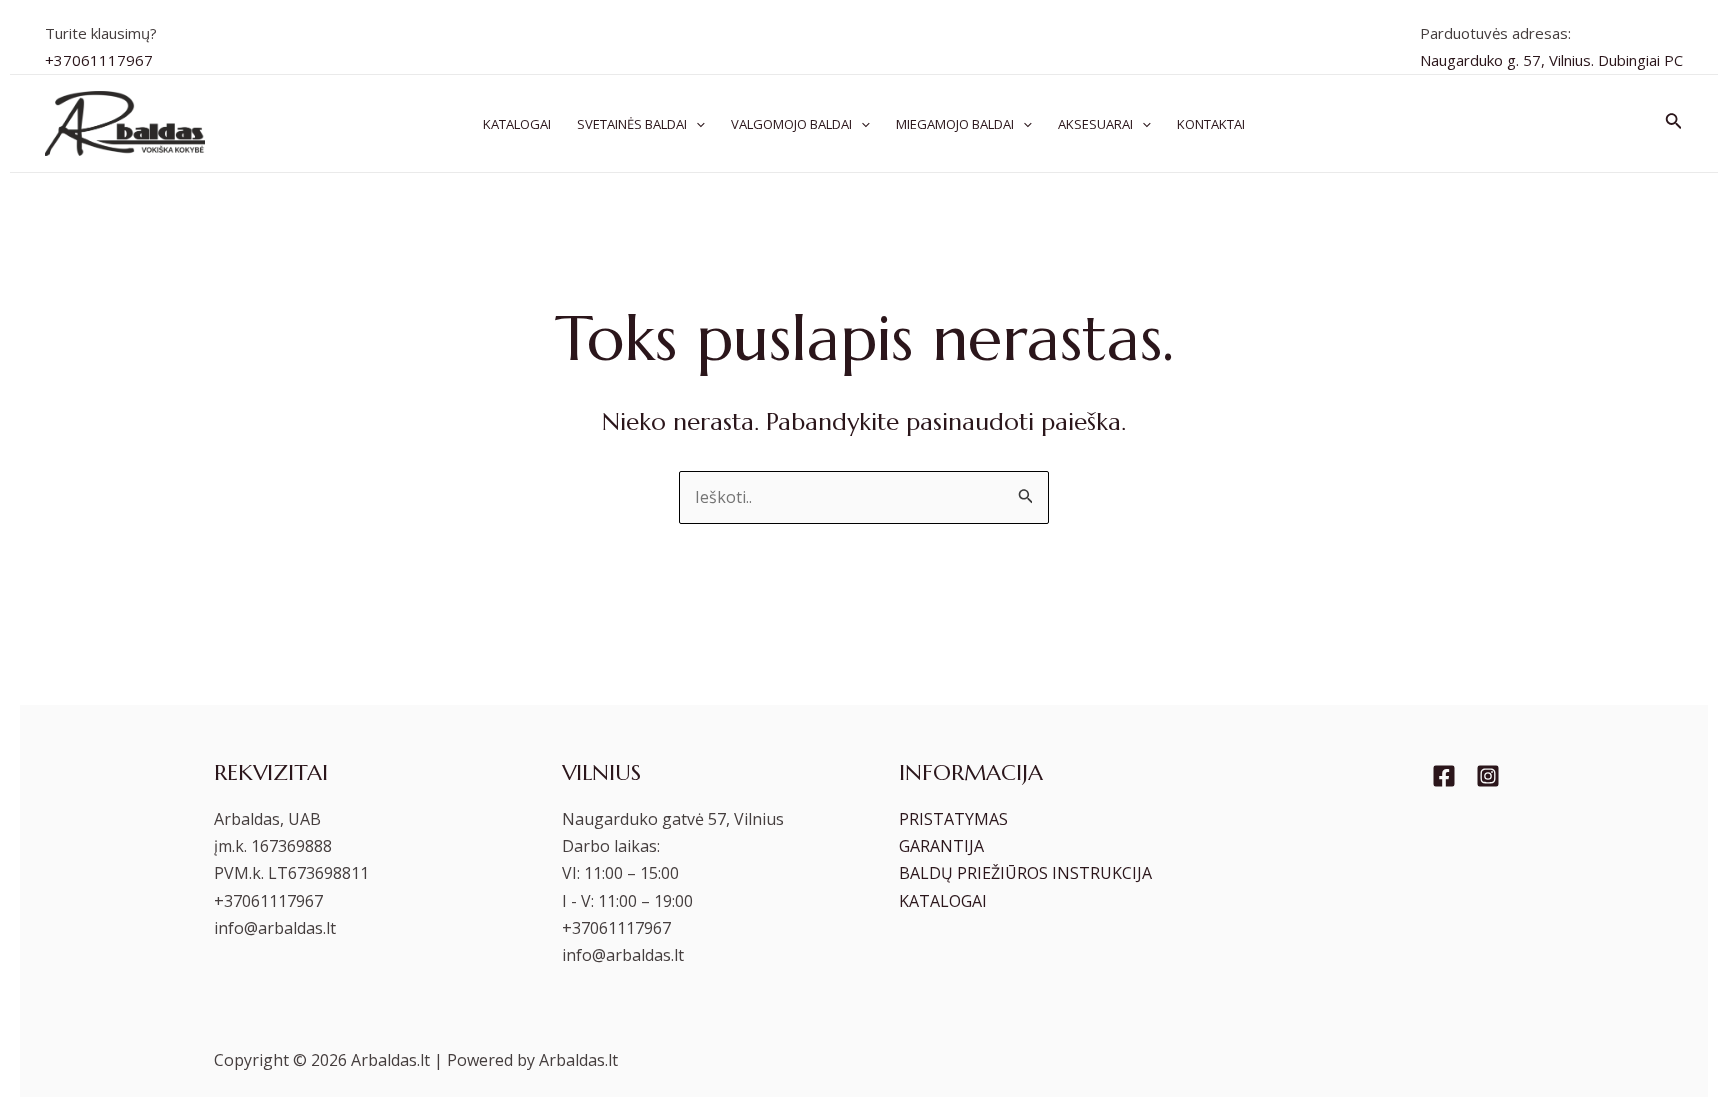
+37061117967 (99, 60)
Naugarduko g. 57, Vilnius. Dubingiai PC (1551, 60)
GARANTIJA (941, 846)
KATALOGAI (943, 901)
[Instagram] (1488, 776)
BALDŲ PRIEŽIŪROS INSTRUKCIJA (1025, 873)
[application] (696, 124)
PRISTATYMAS (953, 819)
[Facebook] (1444, 776)
